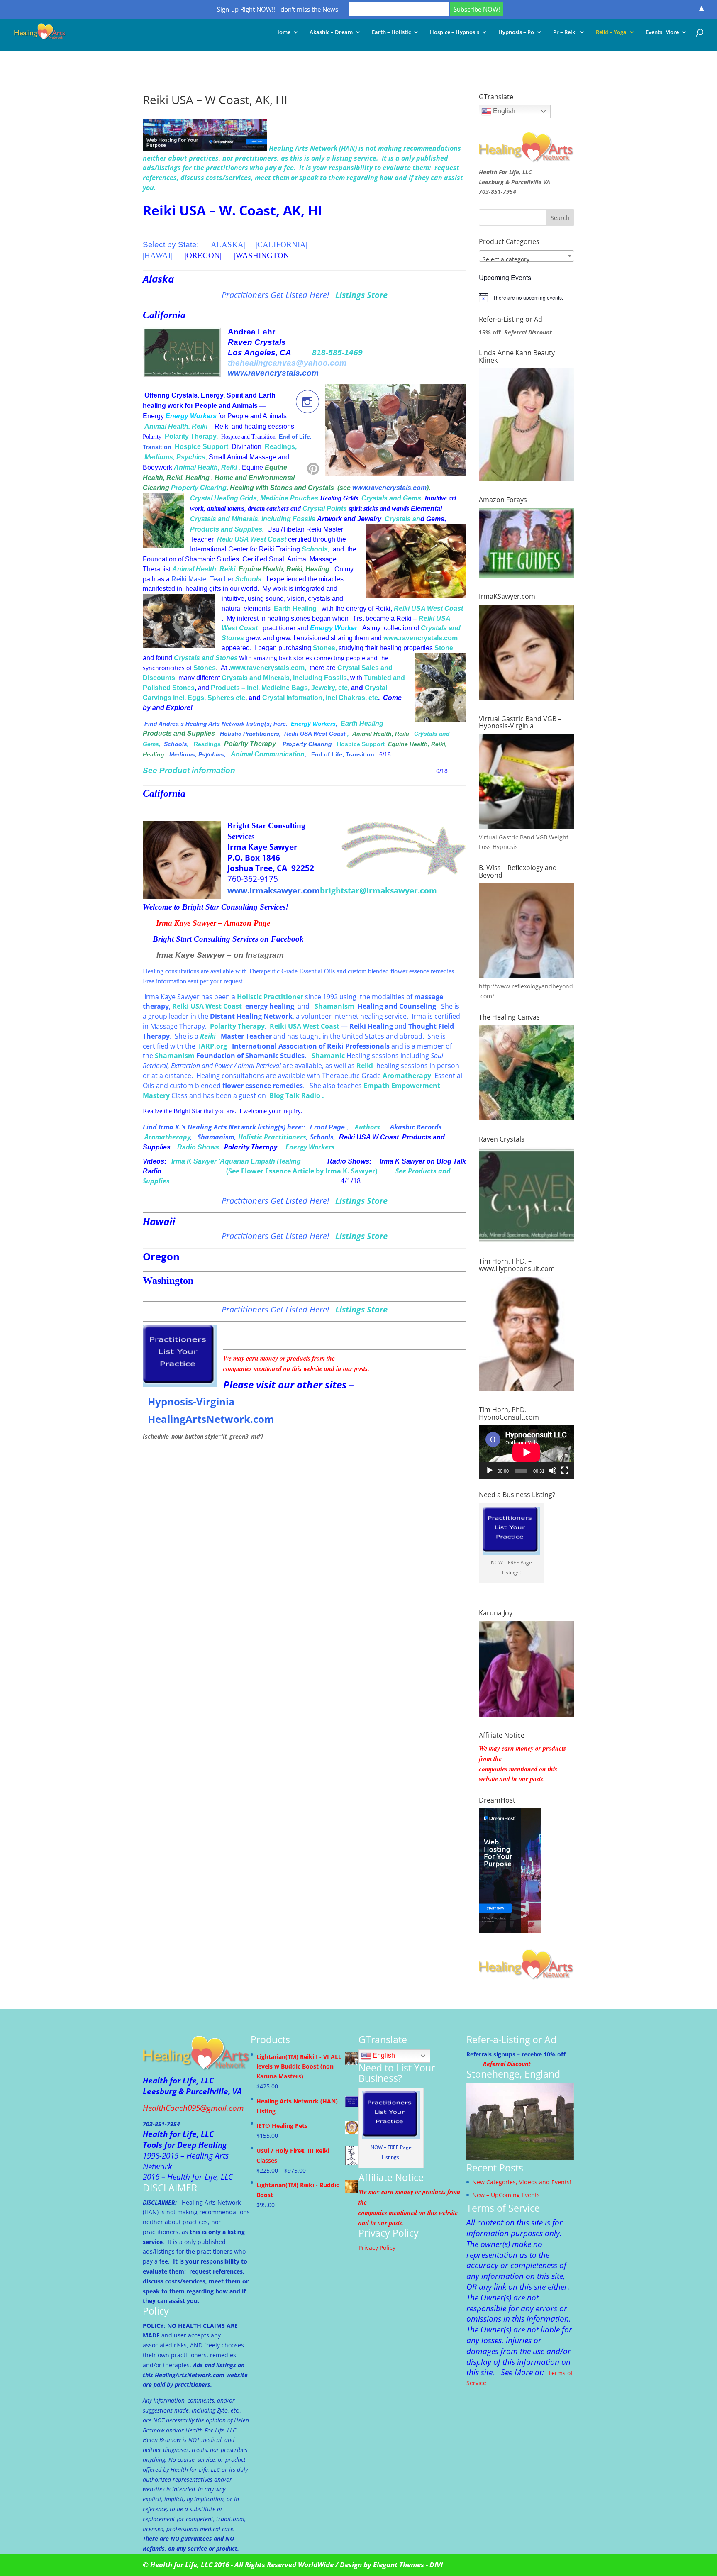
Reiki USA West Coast (252, 539)
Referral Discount (528, 332)
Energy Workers (310, 1147)
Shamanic (328, 1056)
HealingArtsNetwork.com (211, 1419)
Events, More (662, 32)
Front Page (327, 1127)
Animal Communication (268, 754)
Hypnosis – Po (516, 32)
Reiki (229, 467)
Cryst (370, 498)
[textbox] (527, 259)
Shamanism (334, 1006)
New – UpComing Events (506, 2195)
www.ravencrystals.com (273, 373)
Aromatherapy (167, 1137)
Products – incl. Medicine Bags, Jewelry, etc (279, 688)
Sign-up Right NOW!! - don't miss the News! (278, 9)
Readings (280, 447)
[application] (527, 1452)
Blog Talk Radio (296, 1095)
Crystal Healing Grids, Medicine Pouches (254, 498)
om (430, 890)
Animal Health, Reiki (176, 426)
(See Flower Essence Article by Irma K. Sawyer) (302, 1171)
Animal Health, (198, 467)
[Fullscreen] (565, 1471)
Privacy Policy (377, 2248)
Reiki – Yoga (611, 32)
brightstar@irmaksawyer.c (372, 890)
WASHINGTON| (263, 255)
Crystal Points (325, 509)
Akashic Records (416, 1127)
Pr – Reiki (565, 32)
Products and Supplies (226, 529)
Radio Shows (198, 1147)
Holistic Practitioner (270, 997)
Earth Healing (295, 609)
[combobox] (527, 256)
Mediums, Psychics (175, 457)
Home (283, 32)
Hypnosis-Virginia (191, 1401)
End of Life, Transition (343, 754)
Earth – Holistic (391, 32)
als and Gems (400, 498)
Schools (315, 549)
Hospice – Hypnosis (455, 32)
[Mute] (553, 1471)
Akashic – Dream (331, 32)
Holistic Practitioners (249, 734)
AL (216, 245)
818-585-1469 (337, 352)
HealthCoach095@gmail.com (193, 2108)
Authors (367, 1127)
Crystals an (402, 519)
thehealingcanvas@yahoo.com (287, 363)
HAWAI (157, 255)
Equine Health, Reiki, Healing (284, 569)
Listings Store (361, 295)
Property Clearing (199, 488)
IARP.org (213, 1046)
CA (263, 245)
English (503, 111)
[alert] (527, 298)
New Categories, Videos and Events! (522, 2182)
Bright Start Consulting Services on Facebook (228, 939)
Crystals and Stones (205, 658)
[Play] (490, 1471)
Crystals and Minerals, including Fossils (253, 519)
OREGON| (204, 255)
